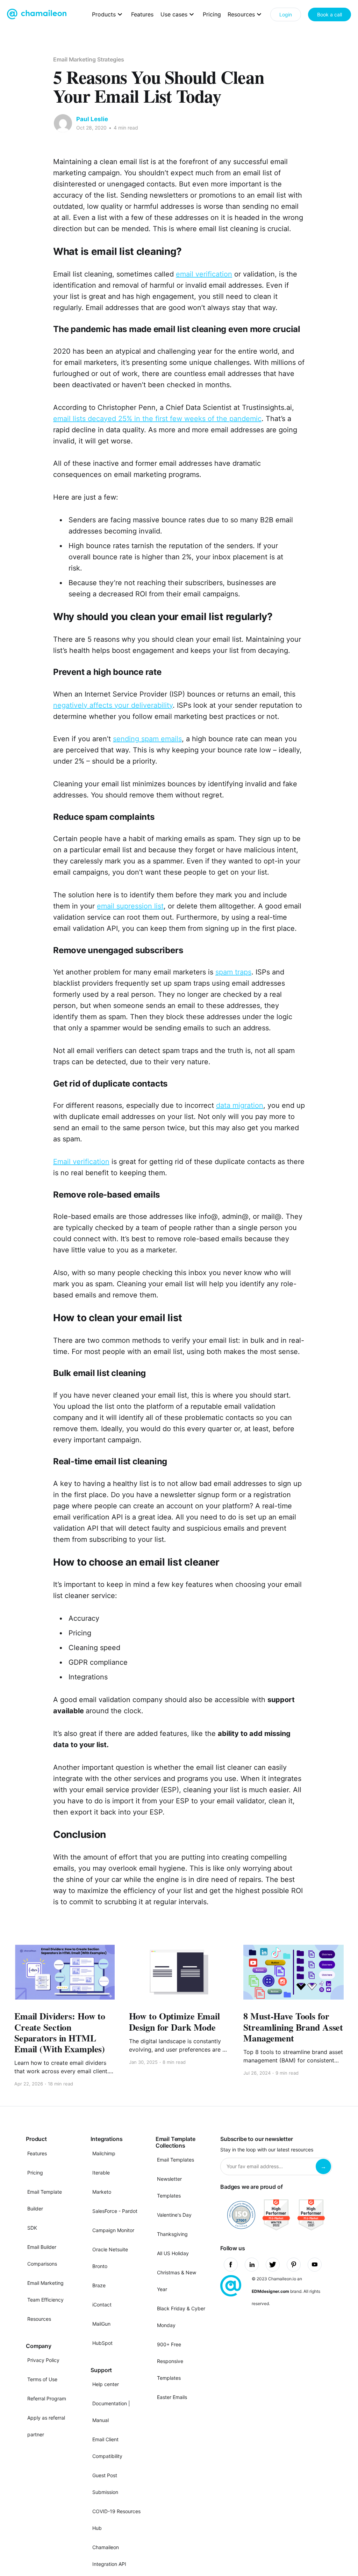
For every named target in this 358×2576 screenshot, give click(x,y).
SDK (32, 2228)
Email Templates (176, 2160)
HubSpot (102, 2343)
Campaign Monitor (113, 2230)
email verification (204, 274)
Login (286, 14)
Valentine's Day (174, 2215)
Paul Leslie (92, 119)
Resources (39, 2319)
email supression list (130, 906)
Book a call (330, 14)
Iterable (101, 2173)
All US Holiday (173, 2253)
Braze (99, 2285)
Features (142, 14)
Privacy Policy (43, 2360)
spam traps (233, 972)
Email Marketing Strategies (89, 59)
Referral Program (47, 2398)
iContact (102, 2305)
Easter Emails (172, 2397)
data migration (240, 1105)
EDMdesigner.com (270, 2291)
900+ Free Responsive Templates (170, 2361)
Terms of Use (42, 2379)
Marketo (102, 2192)
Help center (106, 2384)
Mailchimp (104, 2153)
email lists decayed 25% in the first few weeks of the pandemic (157, 419)
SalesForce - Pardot (115, 2211)
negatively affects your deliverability (113, 705)
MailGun (101, 2324)
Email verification (81, 1162)
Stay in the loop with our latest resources (267, 2150)
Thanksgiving (172, 2234)
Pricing (212, 14)
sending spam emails (147, 739)
